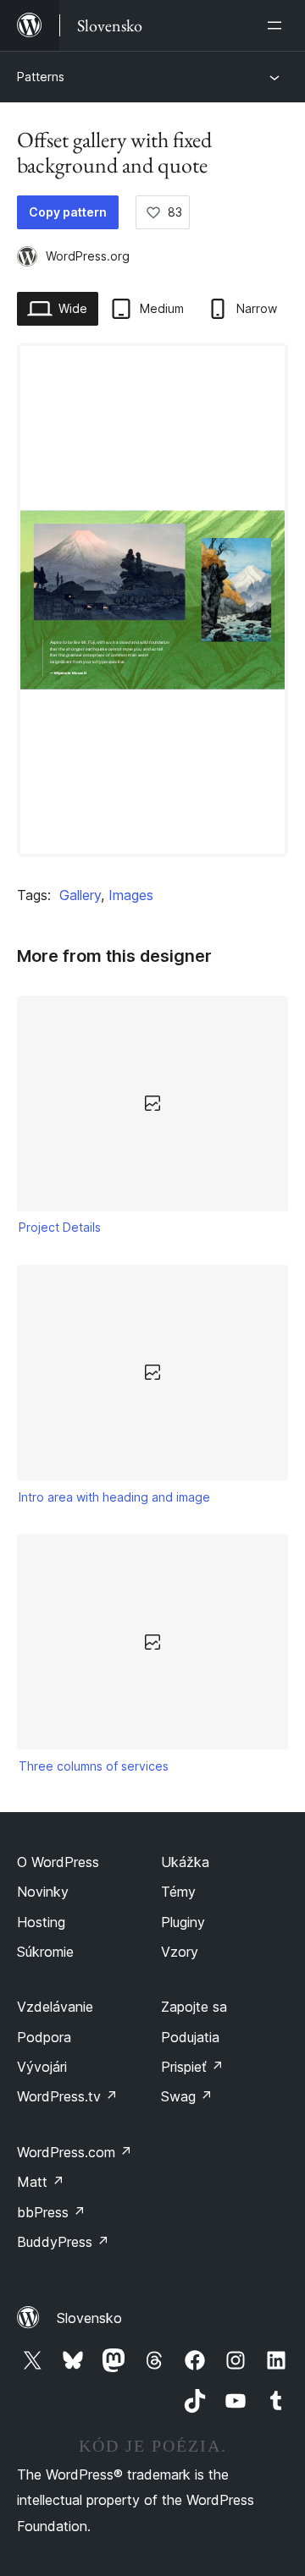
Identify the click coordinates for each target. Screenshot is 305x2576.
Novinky (43, 1892)
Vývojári (42, 2067)
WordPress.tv (67, 2096)
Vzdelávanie (55, 2007)
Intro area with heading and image (114, 1497)
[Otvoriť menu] (278, 25)
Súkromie (45, 1952)
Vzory (180, 1952)
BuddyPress (63, 2242)
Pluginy (183, 1922)
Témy (178, 1892)
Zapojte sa (194, 2007)
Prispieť (192, 2067)
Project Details (60, 1227)
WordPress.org (88, 256)
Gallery (80, 895)
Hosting (41, 1922)
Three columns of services (94, 1766)
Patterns (41, 77)
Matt (41, 2182)
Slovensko (89, 2318)
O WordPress (58, 1862)
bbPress (51, 2212)
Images (131, 895)
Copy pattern (68, 212)
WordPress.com (75, 2152)
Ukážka (185, 1862)
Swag (187, 2096)
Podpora (44, 2037)
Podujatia (190, 2037)
